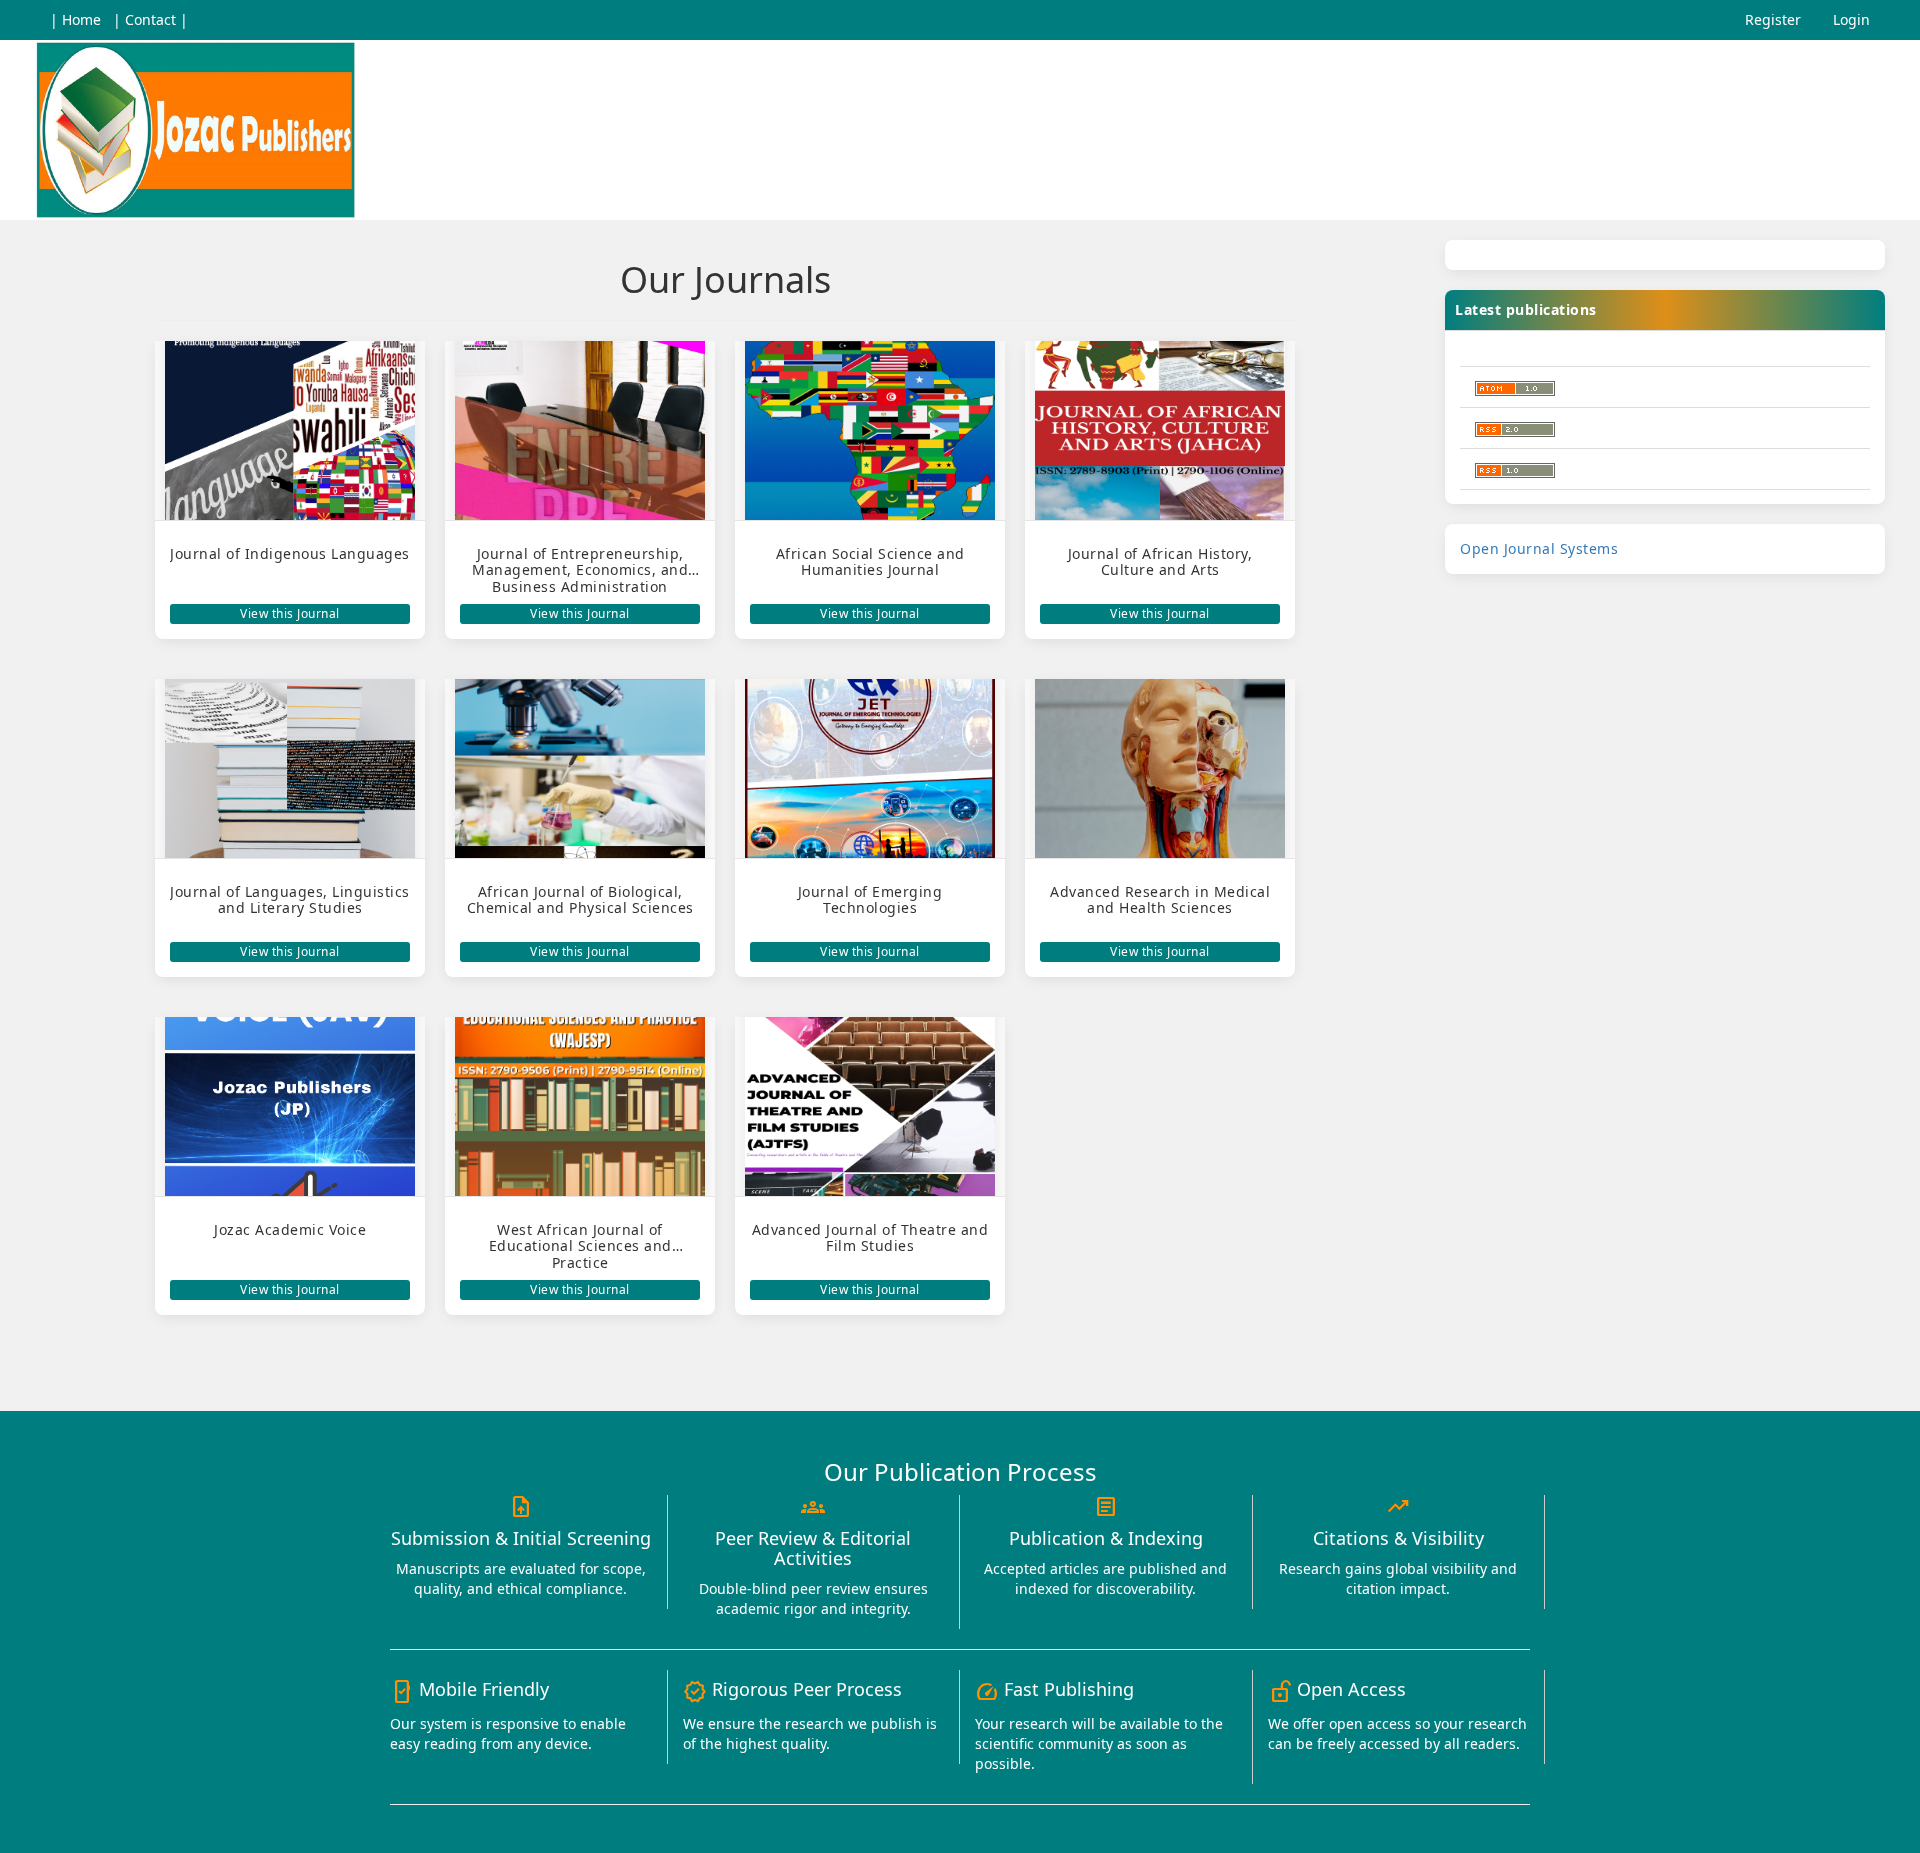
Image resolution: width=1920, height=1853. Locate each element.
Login (1851, 19)
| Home (75, 19)
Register (1773, 19)
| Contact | (150, 19)
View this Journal (290, 613)
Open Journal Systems (1539, 548)
